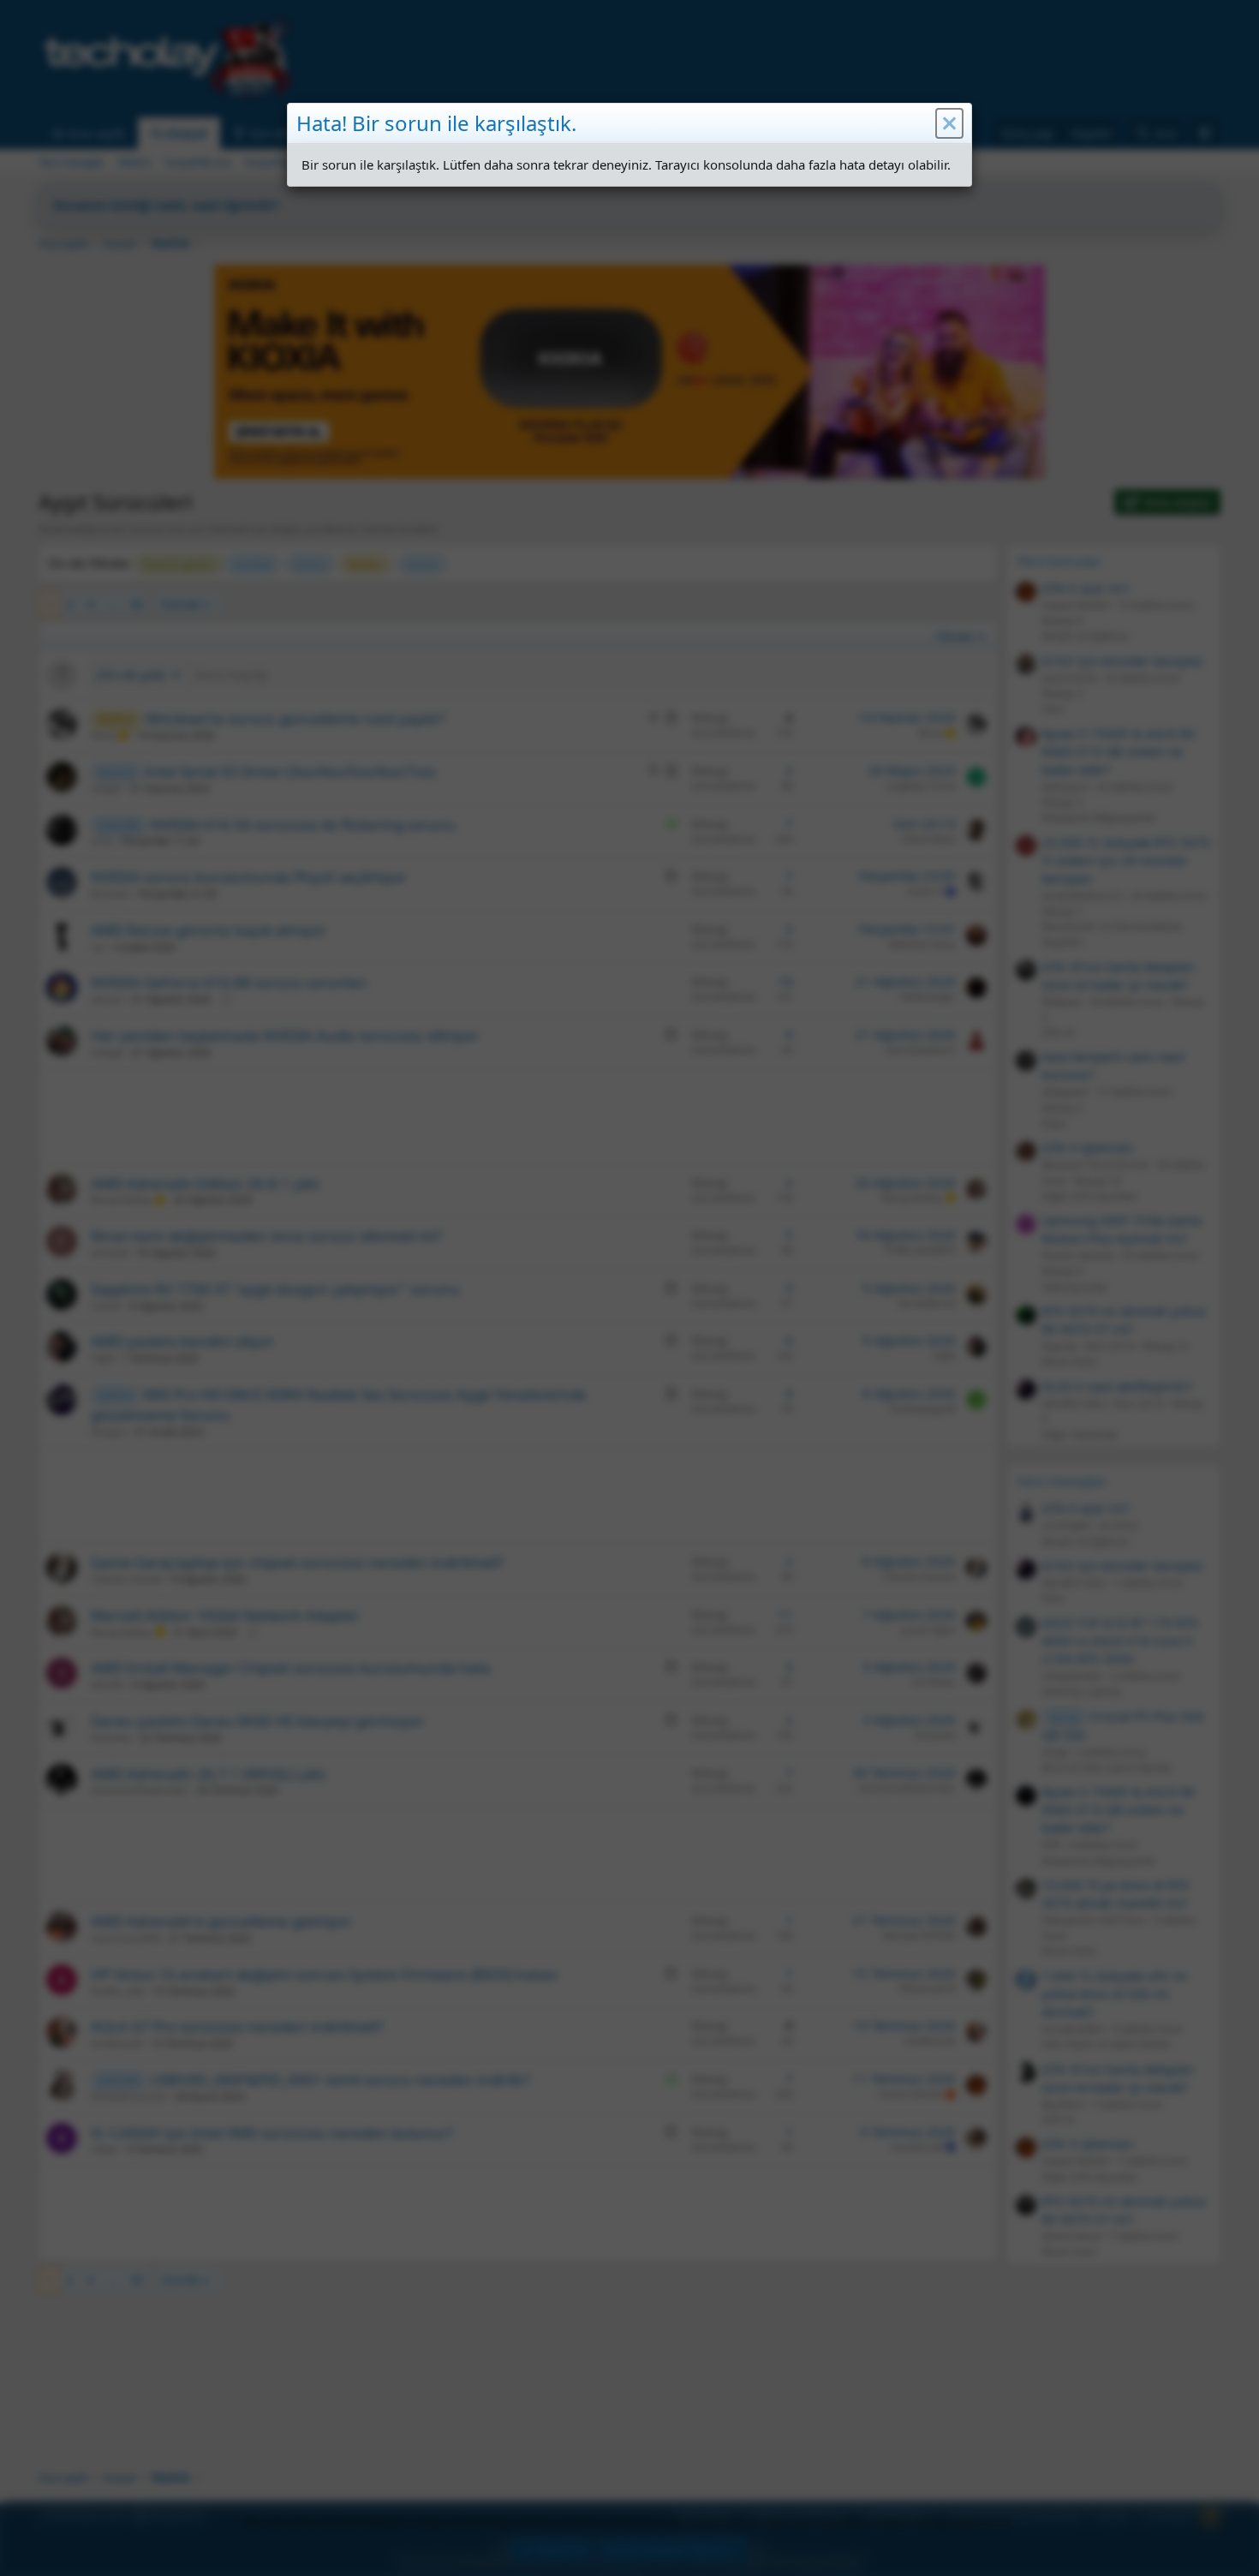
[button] (949, 123)
